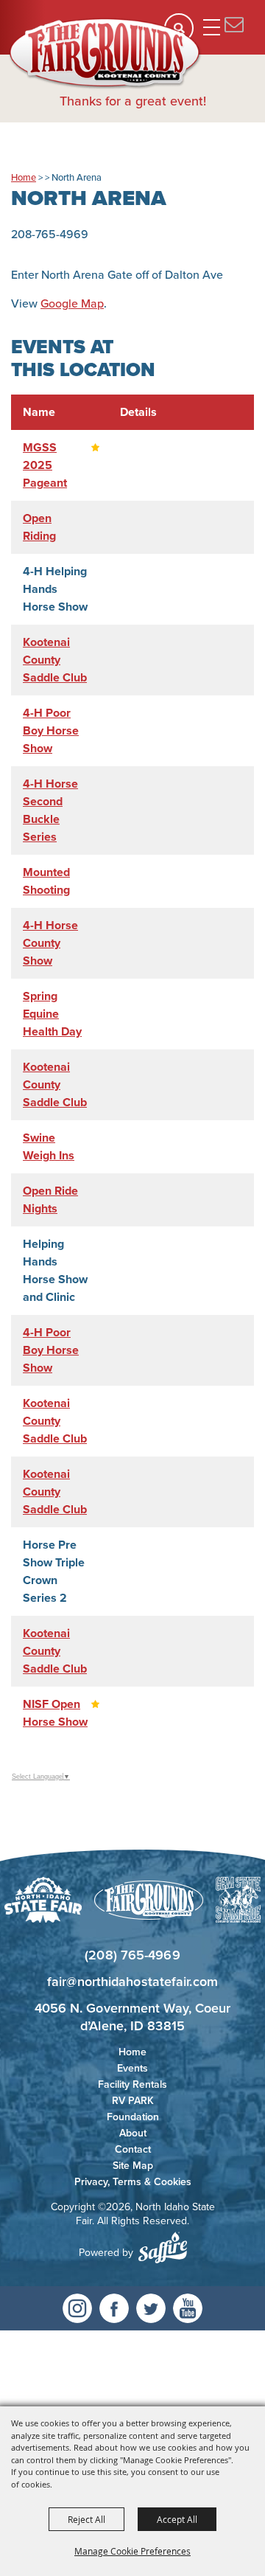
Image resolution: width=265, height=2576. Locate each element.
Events (132, 2068)
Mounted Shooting (46, 881)
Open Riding (39, 527)
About (133, 2133)
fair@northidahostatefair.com (132, 1982)
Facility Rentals (132, 2084)
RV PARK (133, 2101)
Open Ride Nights (50, 1200)
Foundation (133, 2117)
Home (24, 177)
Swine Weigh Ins (49, 1146)
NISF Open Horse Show (55, 1713)
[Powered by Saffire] (163, 2247)
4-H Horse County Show (50, 943)
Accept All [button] (177, 2519)
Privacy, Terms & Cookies (133, 2182)
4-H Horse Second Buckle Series (50, 810)
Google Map (72, 303)
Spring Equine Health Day (52, 1014)
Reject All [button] (86, 2519)
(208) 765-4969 (132, 1955)
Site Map (133, 2166)
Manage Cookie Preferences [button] (132, 2551)
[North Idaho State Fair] (105, 54)
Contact (133, 2149)
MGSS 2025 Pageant (45, 465)
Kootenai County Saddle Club (55, 660)
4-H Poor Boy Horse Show (51, 730)
